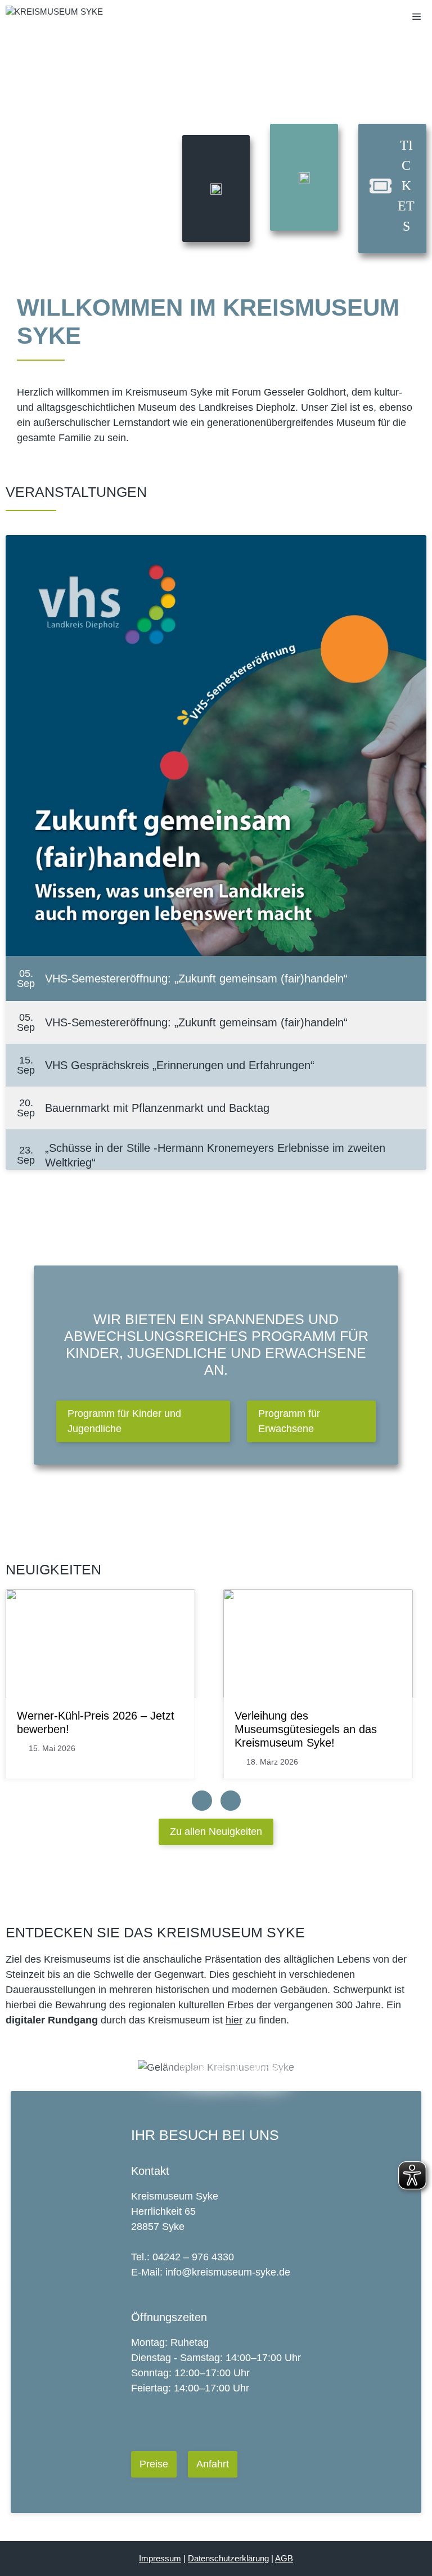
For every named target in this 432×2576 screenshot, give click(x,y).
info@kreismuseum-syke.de (228, 2272)
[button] (143, 1421)
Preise (154, 2464)
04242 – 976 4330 (193, 2257)
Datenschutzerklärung (228, 2558)
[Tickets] (392, 186)
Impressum (160, 2558)
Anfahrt (213, 2464)
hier (234, 2020)
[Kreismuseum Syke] (54, 17)
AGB (284, 2558)
